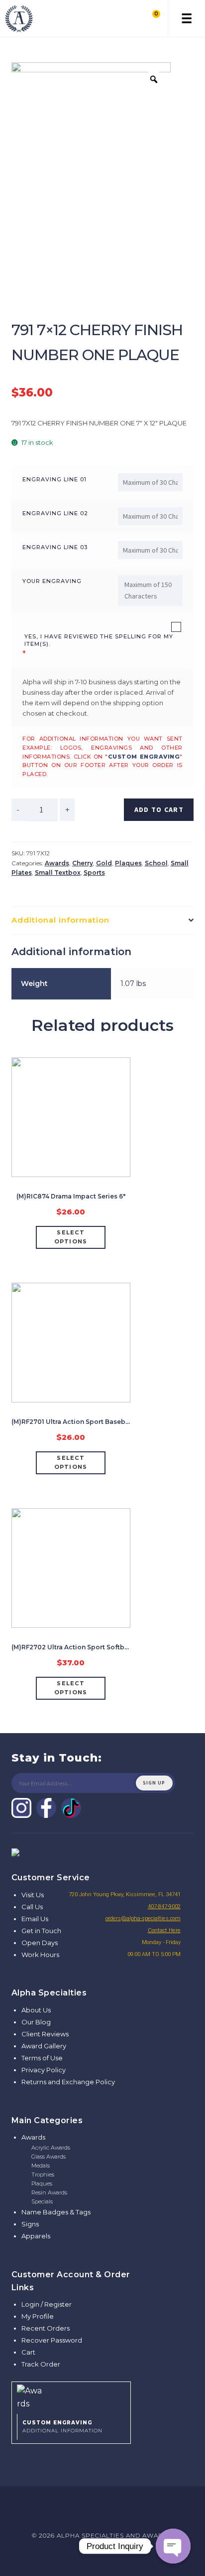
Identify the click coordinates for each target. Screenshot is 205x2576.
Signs (30, 2224)
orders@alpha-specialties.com (143, 1918)
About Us (36, 2010)
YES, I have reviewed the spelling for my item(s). (99, 640)
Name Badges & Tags (56, 2212)
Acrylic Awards (51, 2148)
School (156, 863)
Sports (94, 873)
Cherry (83, 863)
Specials (42, 2201)
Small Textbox (58, 873)
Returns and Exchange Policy (68, 2082)
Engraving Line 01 (54, 479)
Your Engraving (52, 581)
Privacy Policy (44, 2070)
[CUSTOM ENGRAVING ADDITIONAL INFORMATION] (71, 2396)
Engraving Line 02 (55, 513)
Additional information (60, 920)
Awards (57, 863)
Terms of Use (42, 2058)
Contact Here (164, 1930)
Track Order (41, 2364)
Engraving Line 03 (55, 547)
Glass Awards (49, 2157)
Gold (104, 863)
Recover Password (52, 2340)
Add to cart (159, 809)
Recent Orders (46, 2328)
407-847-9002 (164, 1906)
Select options (71, 1237)
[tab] (103, 920)
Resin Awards (49, 2192)
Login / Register (47, 2304)
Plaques (128, 863)
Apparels (36, 2236)
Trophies (43, 2175)
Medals (41, 2166)
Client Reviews (45, 2034)
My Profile (38, 2316)
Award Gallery (44, 2046)
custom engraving (144, 757)
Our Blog (36, 2022)
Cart (28, 2352)
